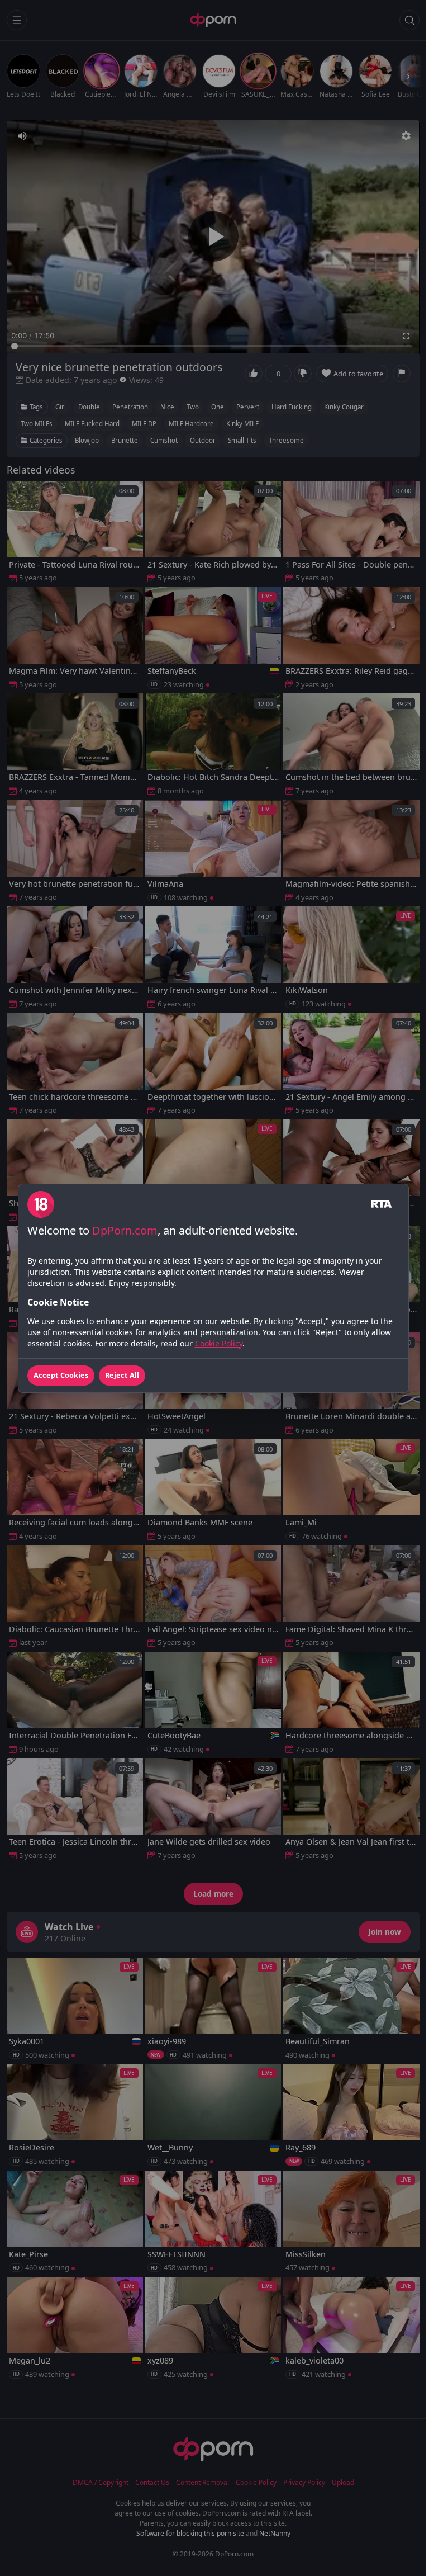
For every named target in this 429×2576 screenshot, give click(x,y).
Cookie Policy (219, 1343)
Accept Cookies (61, 1375)
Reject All (122, 1375)
